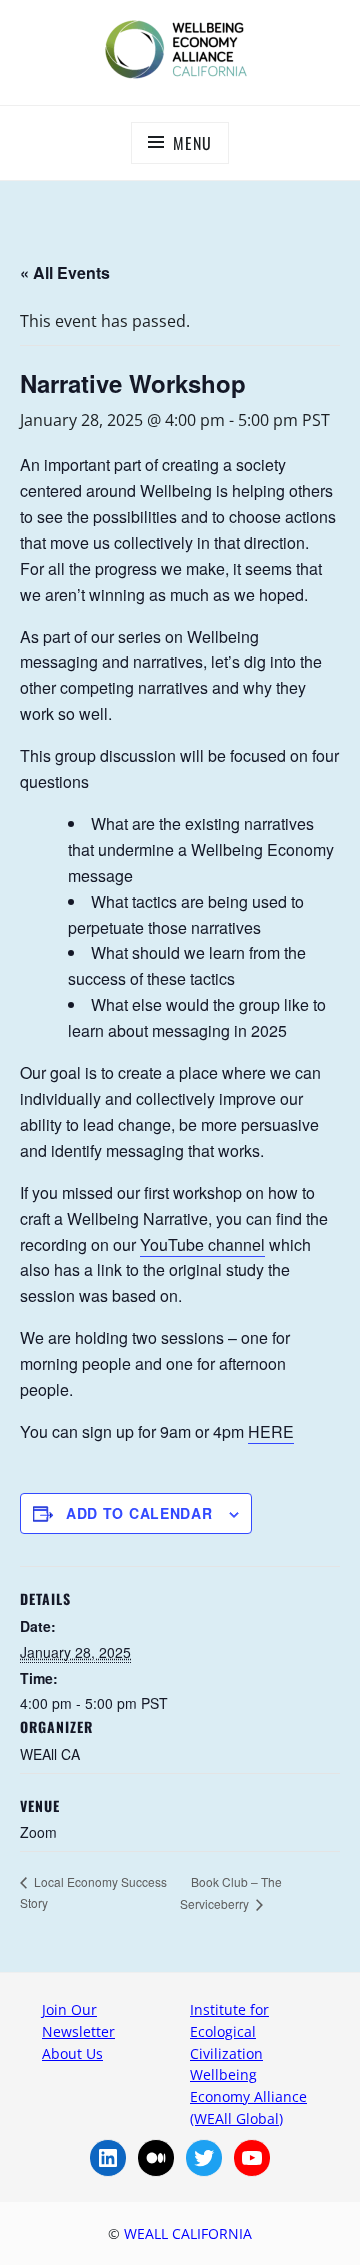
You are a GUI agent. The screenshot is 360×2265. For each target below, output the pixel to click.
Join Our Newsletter (78, 2020)
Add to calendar (139, 1513)
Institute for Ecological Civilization (229, 2031)
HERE (271, 1431)
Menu (192, 143)
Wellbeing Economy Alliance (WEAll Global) (248, 2096)
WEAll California (188, 2233)
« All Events (65, 272)
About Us (72, 2053)
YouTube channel (202, 1244)
